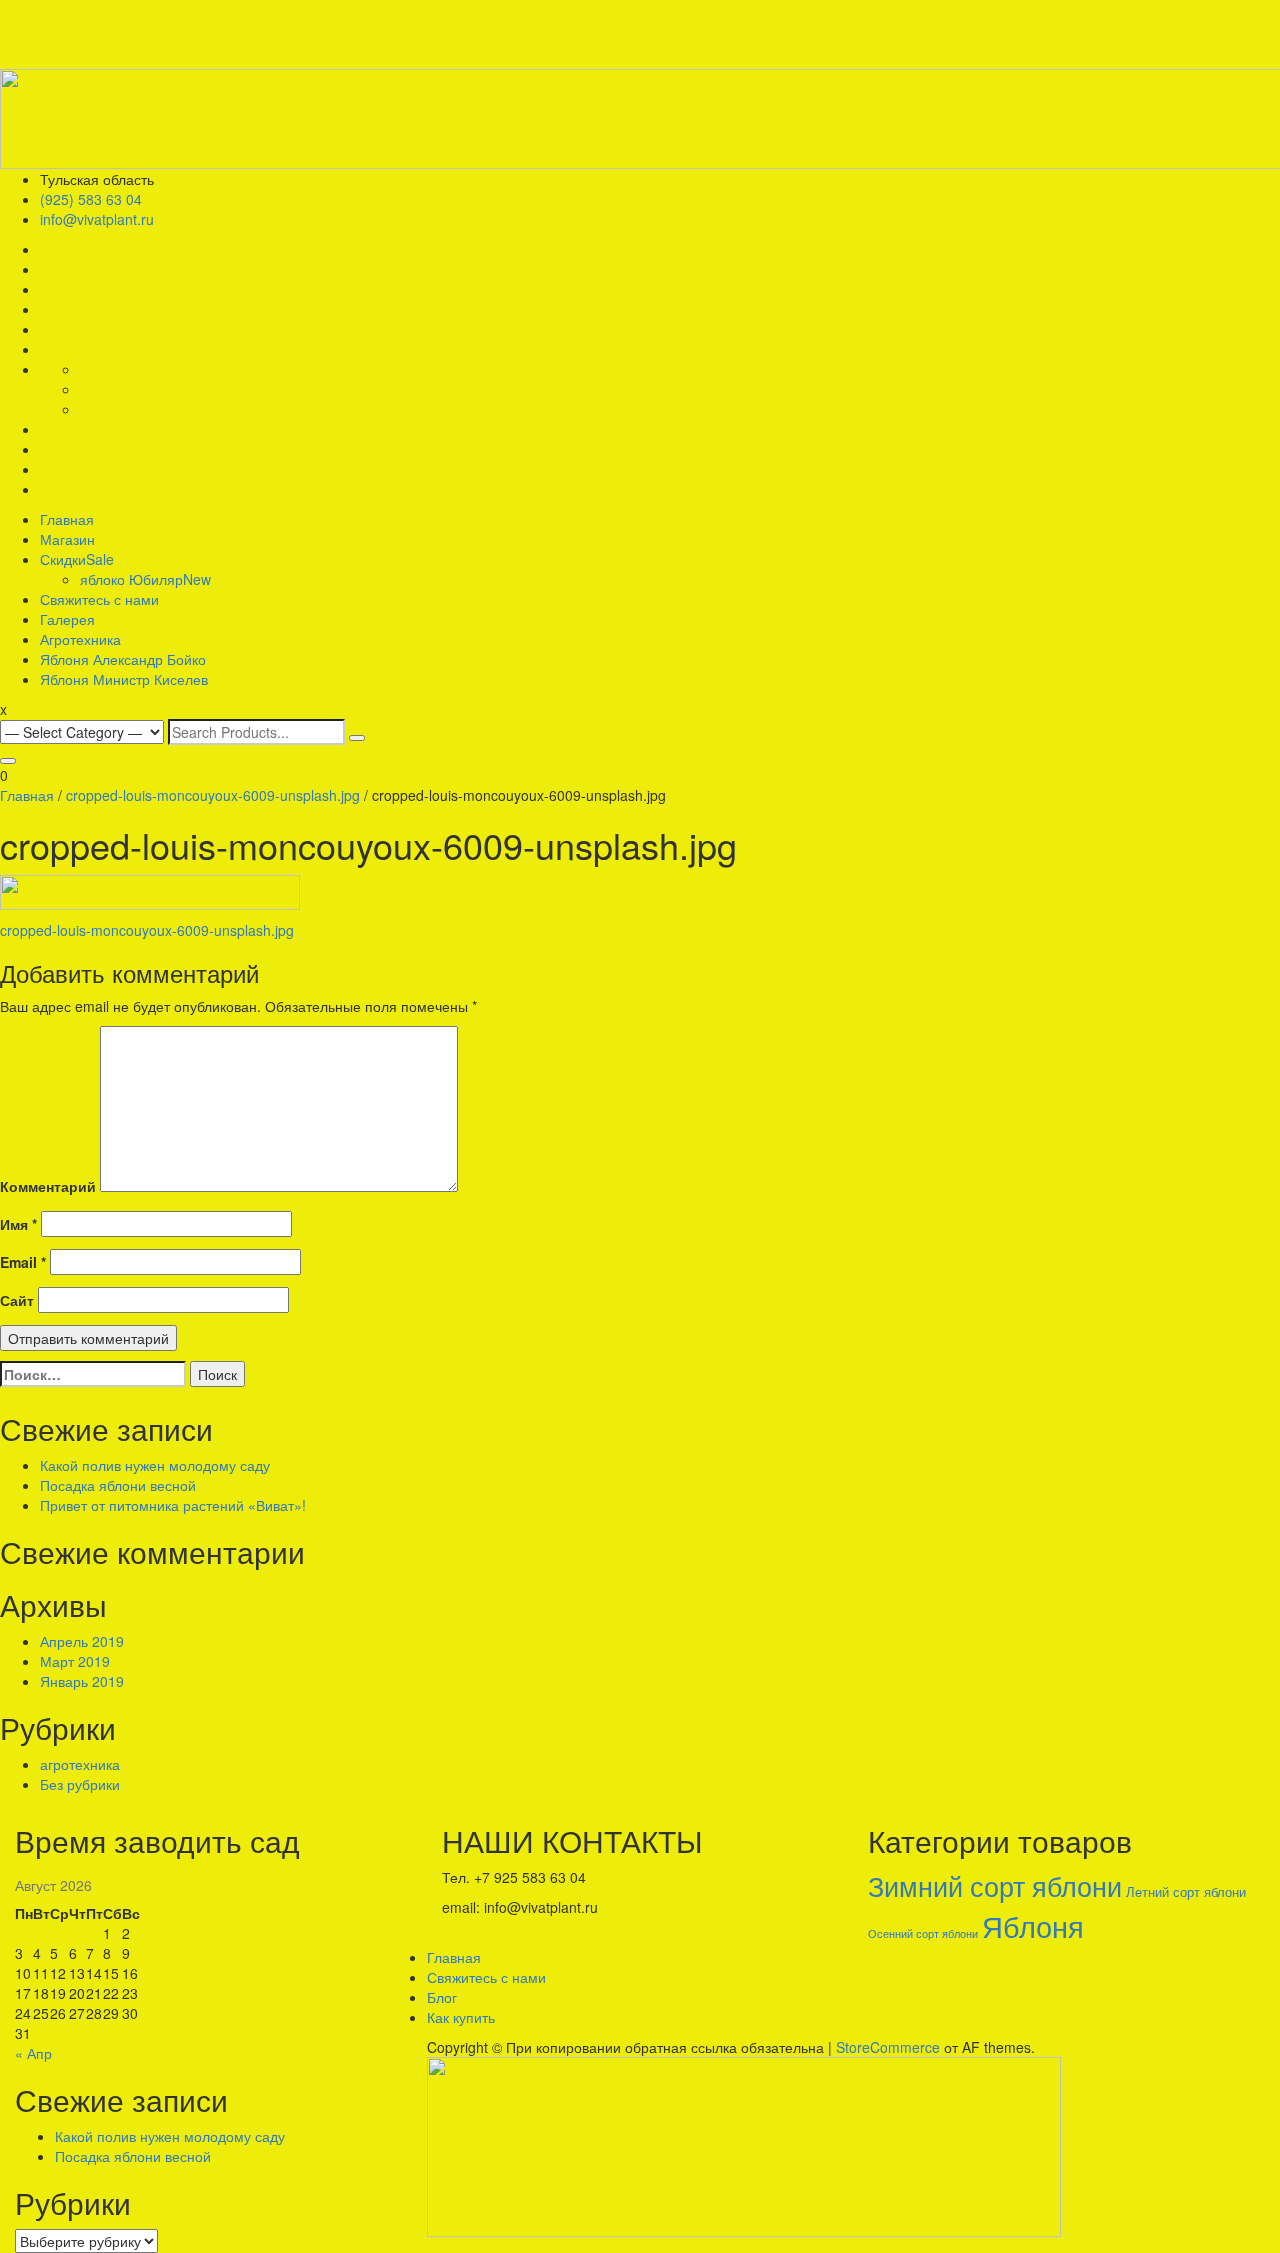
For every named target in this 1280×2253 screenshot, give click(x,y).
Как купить (461, 2017)
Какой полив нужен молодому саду (155, 1465)
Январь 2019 (82, 1681)
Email (23, 1262)
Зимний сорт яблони (995, 1885)
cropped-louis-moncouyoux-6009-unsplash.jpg (213, 795)
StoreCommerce (888, 2047)
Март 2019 (75, 1661)
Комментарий (48, 1186)
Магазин (67, 539)
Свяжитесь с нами (99, 599)
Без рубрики (80, 1784)
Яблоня (1033, 1925)
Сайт (17, 1300)
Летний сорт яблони (1186, 1891)
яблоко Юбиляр (145, 579)
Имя (18, 1224)
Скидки (77, 559)
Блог (442, 1997)
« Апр (33, 2053)
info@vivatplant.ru (97, 219)
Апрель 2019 (82, 1641)
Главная (67, 519)
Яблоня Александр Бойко (123, 659)
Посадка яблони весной (118, 1485)
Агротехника (80, 639)
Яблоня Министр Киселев (124, 679)
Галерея (67, 619)
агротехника (80, 1764)
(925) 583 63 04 (91, 199)
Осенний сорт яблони (923, 1933)
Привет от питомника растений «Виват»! (173, 1505)
